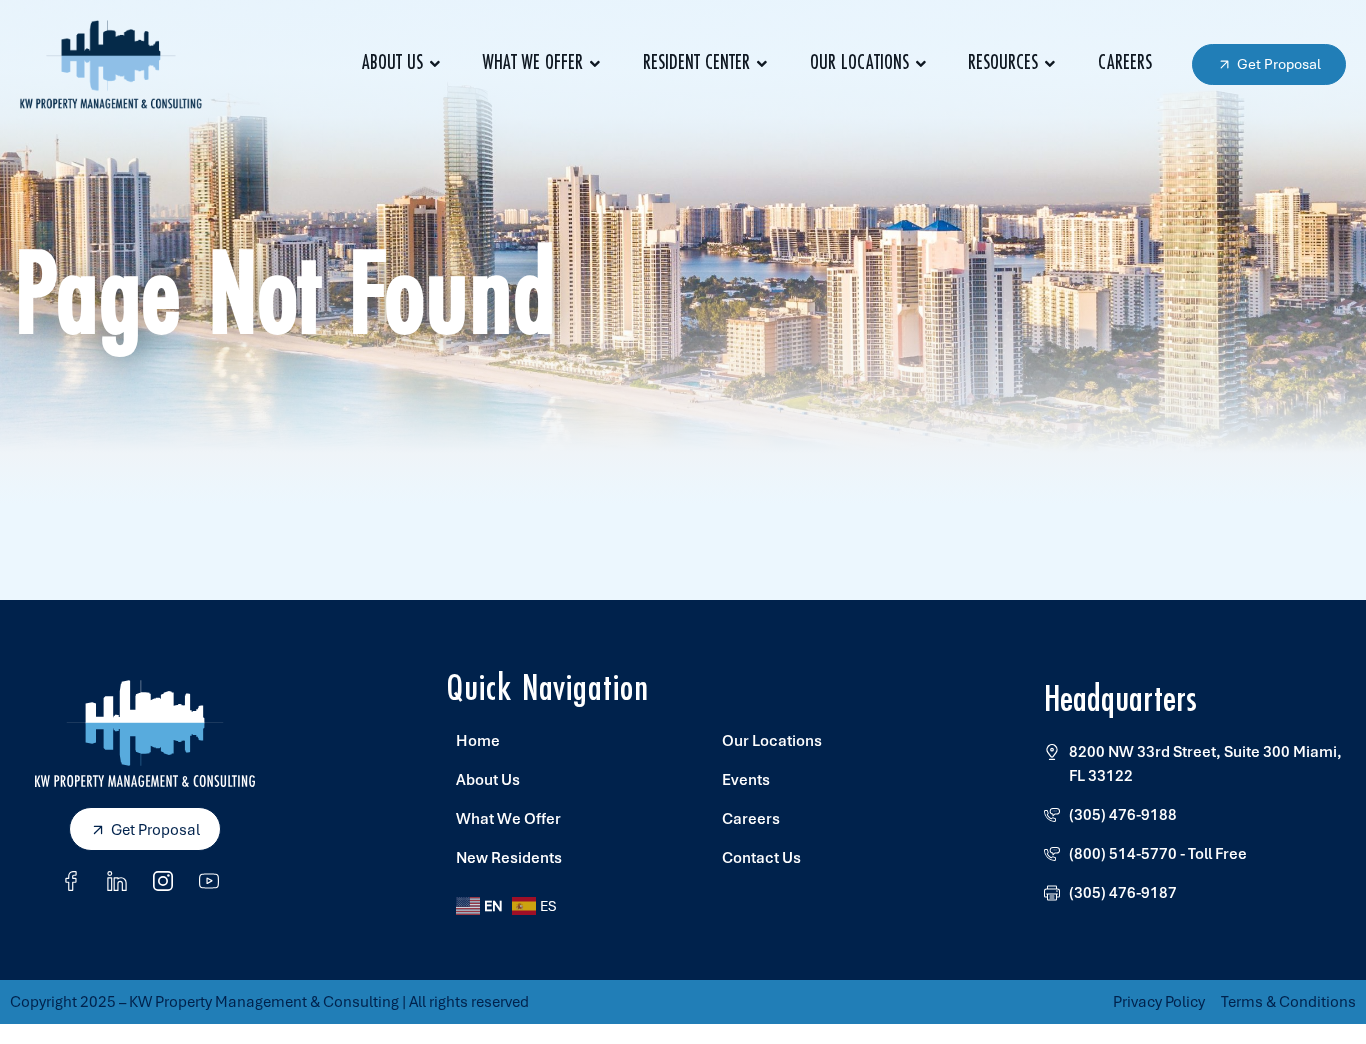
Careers (1125, 63)
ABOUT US (392, 63)
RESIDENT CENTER (696, 63)
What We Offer (533, 63)
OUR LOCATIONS (859, 63)
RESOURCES (1003, 63)
